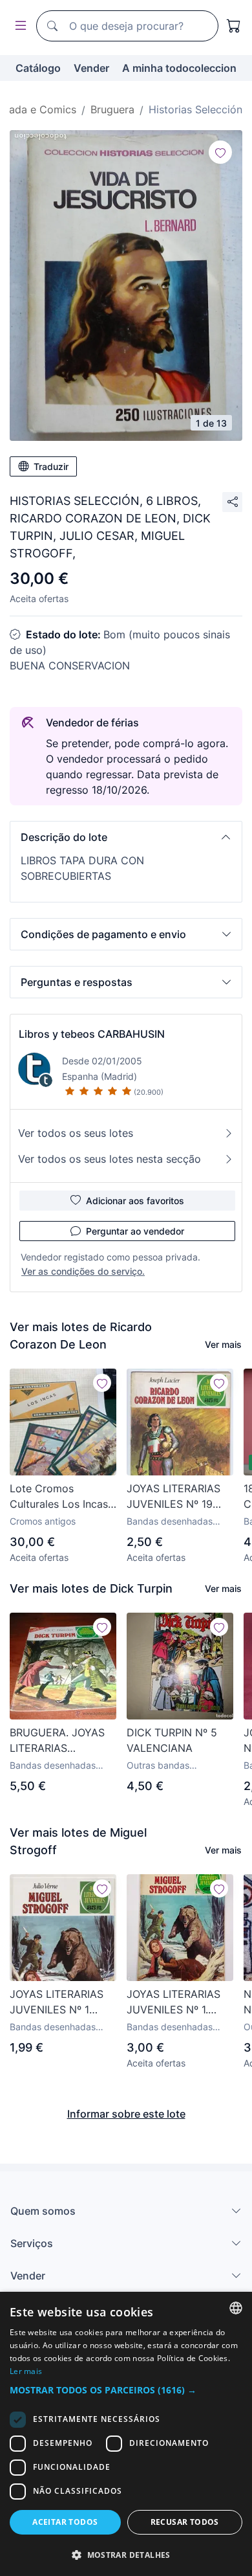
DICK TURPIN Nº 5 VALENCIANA (172, 1740)
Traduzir (51, 466)
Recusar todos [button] (185, 2522)
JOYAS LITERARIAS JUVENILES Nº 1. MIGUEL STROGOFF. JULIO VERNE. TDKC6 (176, 2002)
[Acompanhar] (220, 152)
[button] (126, 837)
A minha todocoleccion (179, 68)
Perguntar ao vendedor (135, 1231)
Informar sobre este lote (126, 2114)
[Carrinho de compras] (234, 26)
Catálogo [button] (38, 68)
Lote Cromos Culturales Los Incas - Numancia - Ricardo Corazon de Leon (63, 1497)
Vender (91, 68)
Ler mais (26, 2371)
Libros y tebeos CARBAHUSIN (92, 1034)
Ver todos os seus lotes (76, 1133)
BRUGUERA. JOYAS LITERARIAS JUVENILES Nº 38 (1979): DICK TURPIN (61, 1741)
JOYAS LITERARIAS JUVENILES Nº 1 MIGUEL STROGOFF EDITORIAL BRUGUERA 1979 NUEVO (58, 2002)
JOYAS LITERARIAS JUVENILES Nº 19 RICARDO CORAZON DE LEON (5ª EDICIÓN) (176, 1497)
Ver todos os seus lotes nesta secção (110, 1159)
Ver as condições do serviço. (83, 1271)
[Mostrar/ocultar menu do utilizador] (18, 26)
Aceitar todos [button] (65, 2522)
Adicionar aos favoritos (135, 1201)
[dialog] (126, 2434)
